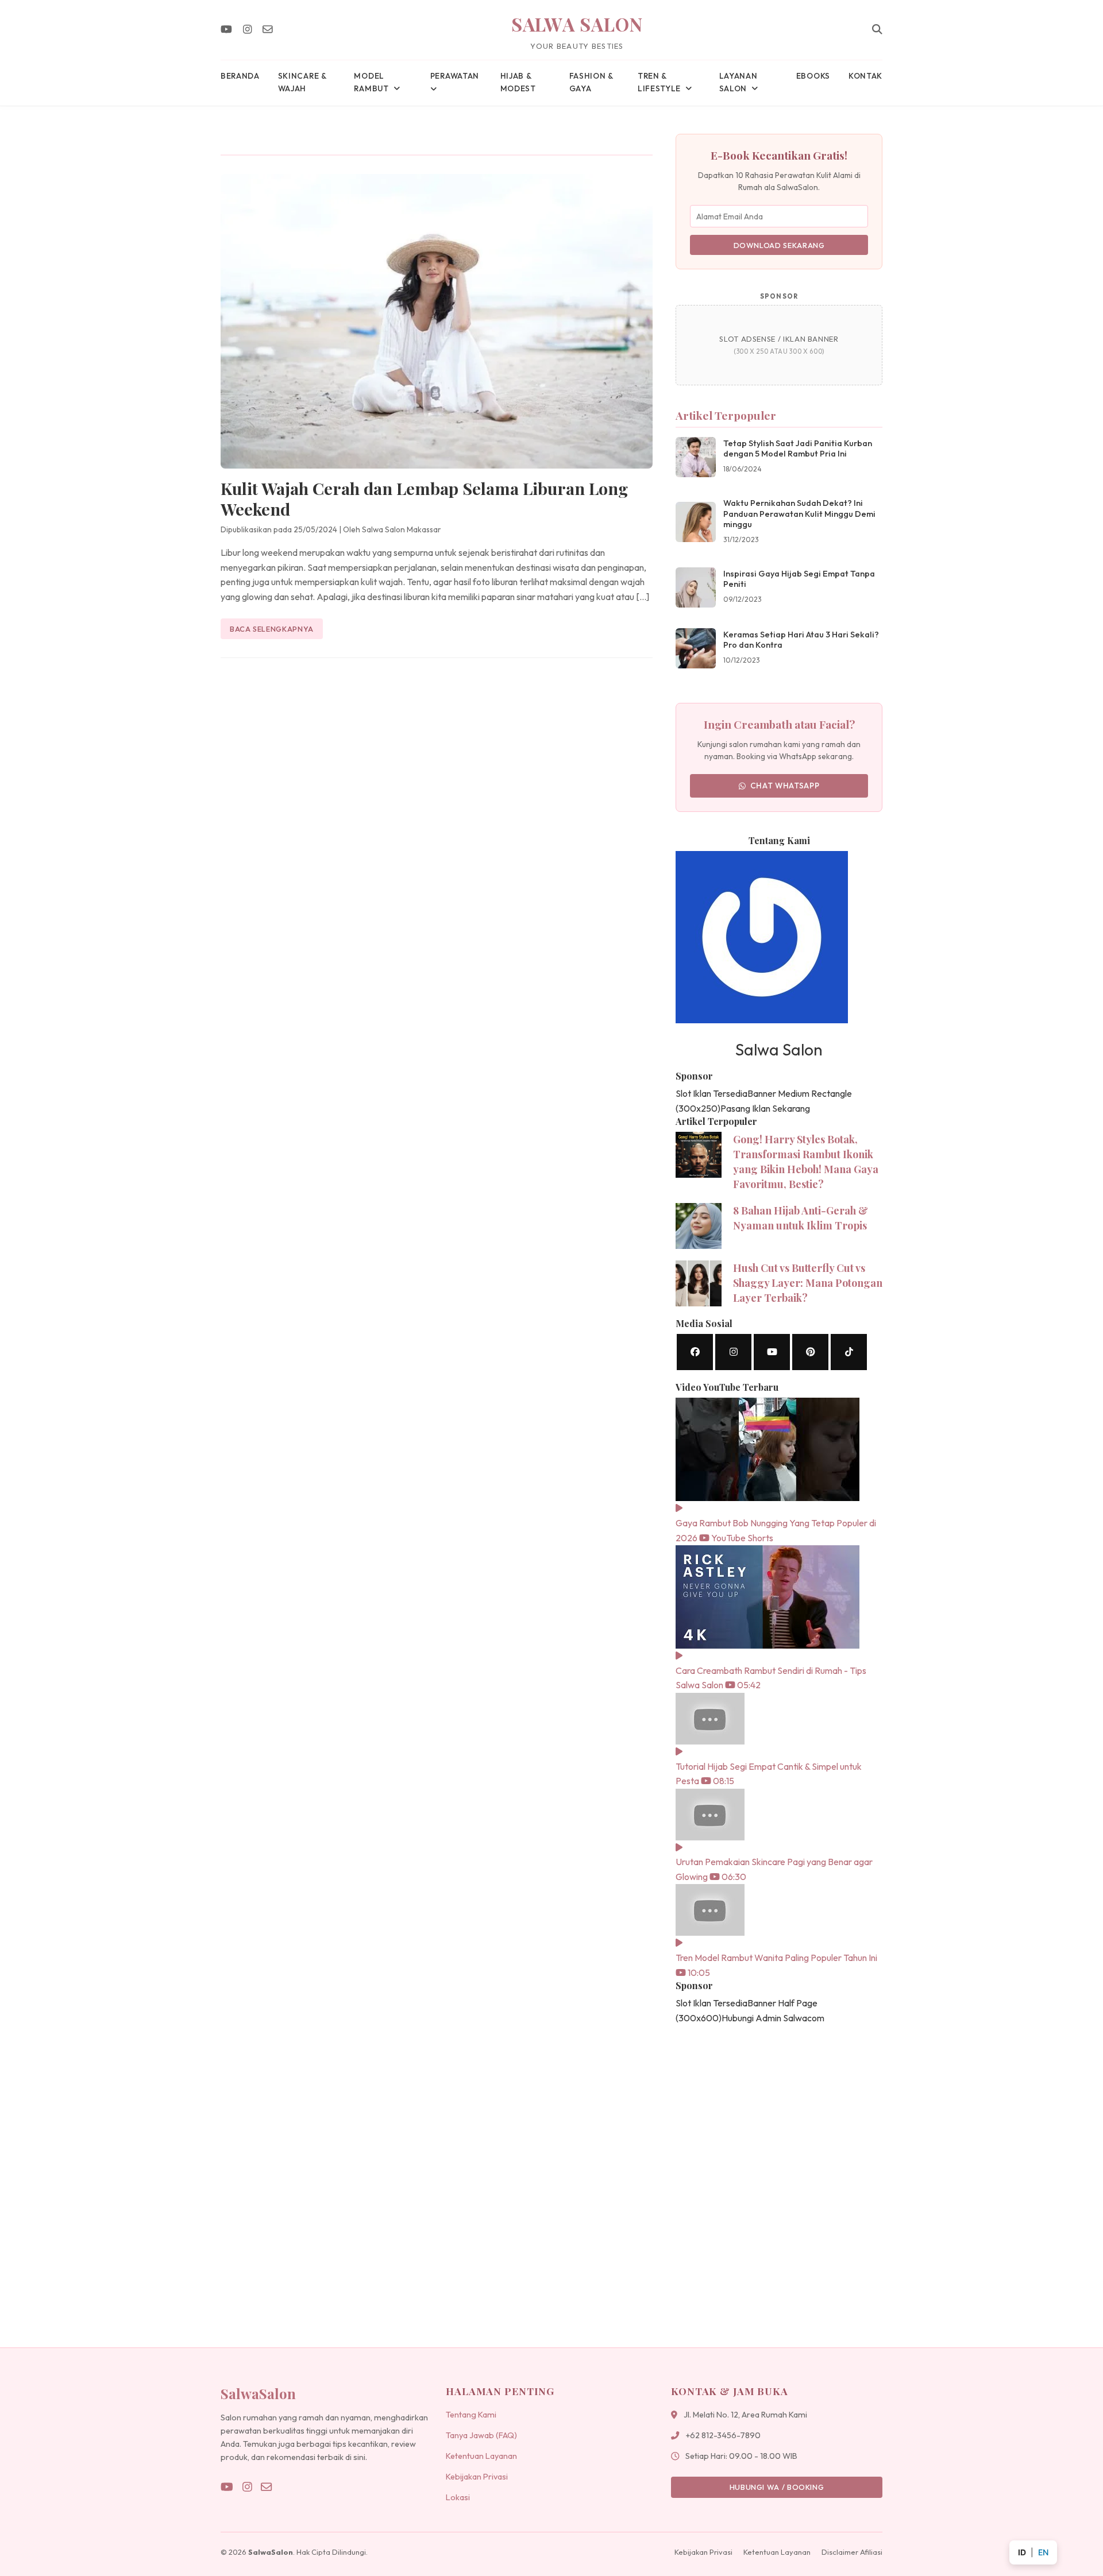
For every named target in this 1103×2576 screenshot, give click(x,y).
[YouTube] (226, 30)
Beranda (240, 76)
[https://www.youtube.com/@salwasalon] (772, 1352)
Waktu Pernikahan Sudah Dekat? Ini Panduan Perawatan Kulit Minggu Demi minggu (799, 514)
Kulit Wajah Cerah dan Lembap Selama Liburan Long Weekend (424, 498)
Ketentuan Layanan (481, 2456)
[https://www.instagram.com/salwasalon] (733, 1352)
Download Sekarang (779, 245)
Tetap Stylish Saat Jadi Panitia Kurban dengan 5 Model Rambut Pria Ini (798, 449)
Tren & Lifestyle (659, 82)
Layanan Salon (738, 82)
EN (1043, 2552)
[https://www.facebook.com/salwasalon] (695, 1352)
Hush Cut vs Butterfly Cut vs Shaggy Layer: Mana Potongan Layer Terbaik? (808, 1283)
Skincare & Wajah (302, 82)
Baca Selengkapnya (272, 629)
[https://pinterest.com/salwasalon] (810, 1352)
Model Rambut (371, 82)
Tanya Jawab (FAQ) (481, 2435)
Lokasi (458, 2497)
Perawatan (455, 76)
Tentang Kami (471, 2415)
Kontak (865, 76)
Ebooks (813, 76)
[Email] (268, 30)
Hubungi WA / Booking (777, 2487)
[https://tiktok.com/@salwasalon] (849, 1352)
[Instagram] (247, 30)
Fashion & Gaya (591, 82)
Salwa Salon (577, 24)
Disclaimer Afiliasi (852, 2552)
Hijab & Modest (518, 82)
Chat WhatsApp (785, 786)
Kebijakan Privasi (477, 2477)
